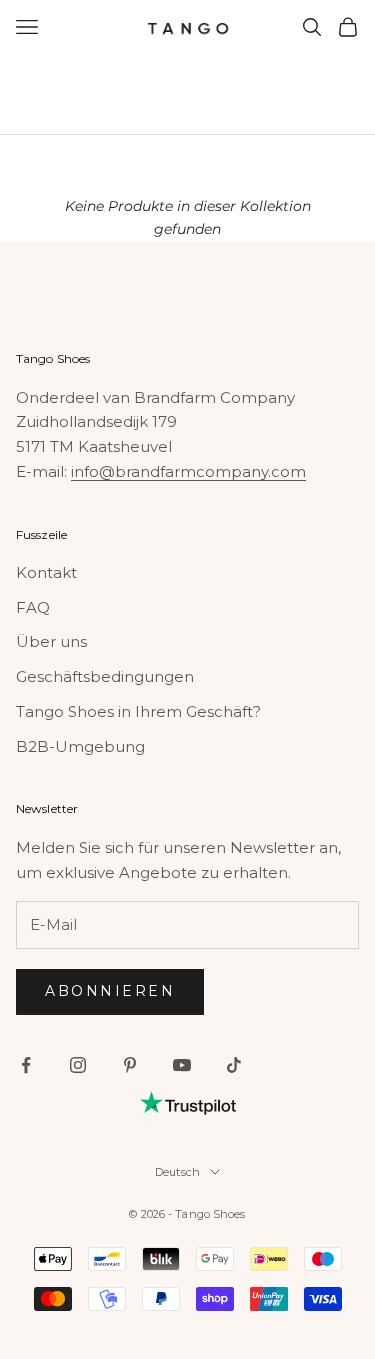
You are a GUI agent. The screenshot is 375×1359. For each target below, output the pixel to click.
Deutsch (177, 1172)
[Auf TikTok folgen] (234, 1065)
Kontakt (46, 572)
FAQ (33, 607)
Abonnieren (110, 991)
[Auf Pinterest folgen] (130, 1065)
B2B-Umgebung (80, 746)
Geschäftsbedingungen (105, 676)
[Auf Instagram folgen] (78, 1065)
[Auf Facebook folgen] (26, 1065)
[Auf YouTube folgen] (182, 1065)
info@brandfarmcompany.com (188, 471)
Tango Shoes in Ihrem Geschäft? (138, 711)
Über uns (51, 641)
